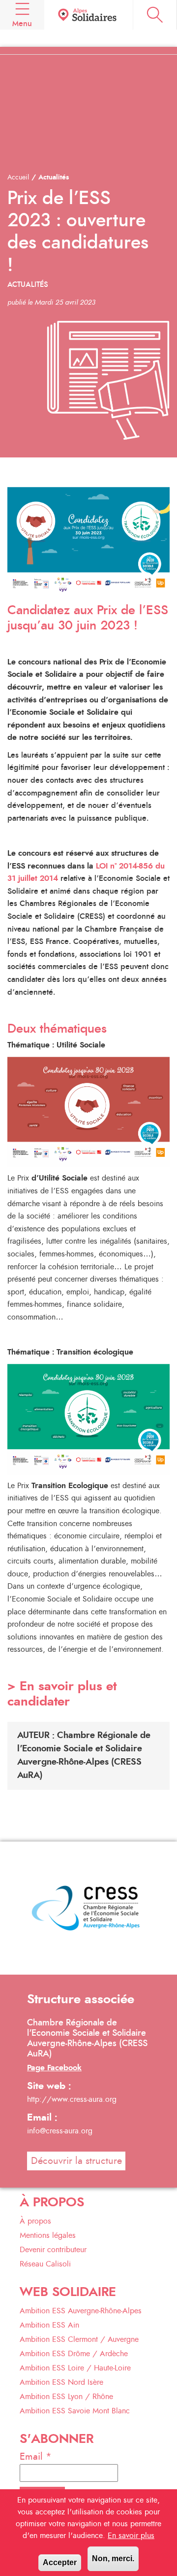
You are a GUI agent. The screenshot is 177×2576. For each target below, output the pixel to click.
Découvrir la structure (76, 2161)
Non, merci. (113, 2559)
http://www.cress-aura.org (72, 2099)
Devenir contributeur (53, 2250)
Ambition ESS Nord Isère (61, 2382)
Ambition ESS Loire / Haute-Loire (75, 2368)
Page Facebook (54, 2068)
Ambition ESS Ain (49, 2325)
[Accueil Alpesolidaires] (88, 15)
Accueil (18, 177)
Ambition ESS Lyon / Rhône (66, 2397)
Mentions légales (48, 2235)
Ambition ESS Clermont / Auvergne (79, 2339)
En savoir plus (131, 2536)
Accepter (60, 2562)
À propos (35, 2221)
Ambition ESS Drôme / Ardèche (74, 2354)
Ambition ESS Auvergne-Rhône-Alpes (81, 2311)
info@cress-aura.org (60, 2131)
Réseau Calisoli (45, 2264)
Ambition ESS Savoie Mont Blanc (75, 2411)
